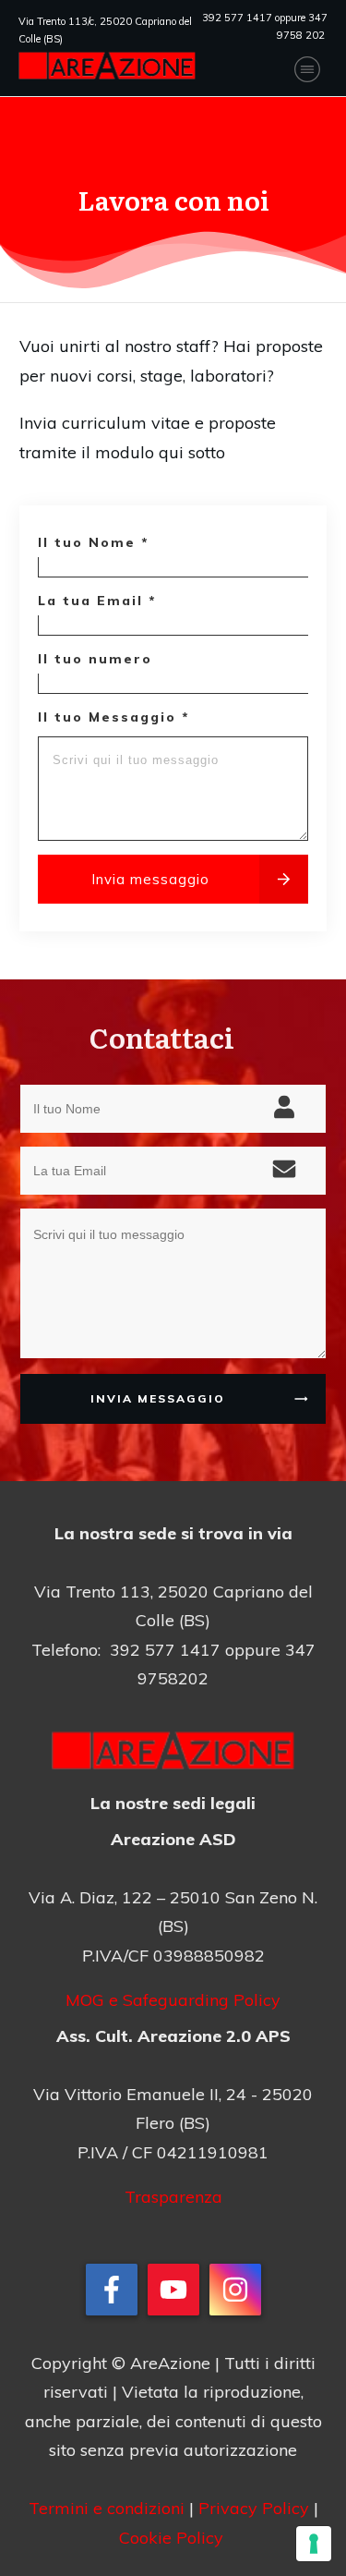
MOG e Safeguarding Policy (173, 2000)
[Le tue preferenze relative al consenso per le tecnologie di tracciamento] (314, 2544)
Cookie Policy (171, 2538)
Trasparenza (173, 2197)
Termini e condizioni (109, 2508)
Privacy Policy (254, 2508)
